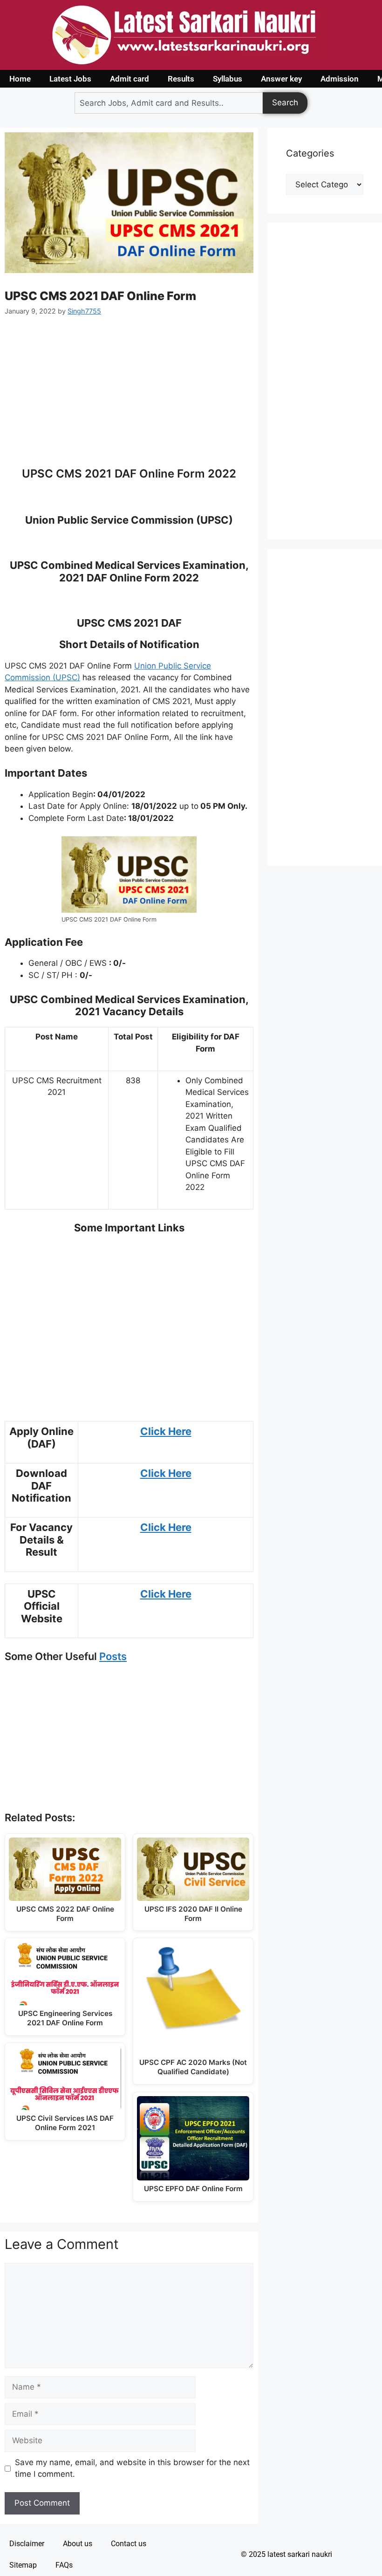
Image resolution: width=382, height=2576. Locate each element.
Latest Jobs (70, 79)
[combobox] (169, 103)
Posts (113, 1656)
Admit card (130, 79)
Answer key (281, 79)
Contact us (129, 2544)
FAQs (64, 2565)
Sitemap (23, 2565)
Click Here (166, 1431)
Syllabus (228, 79)
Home (20, 79)
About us (78, 2544)
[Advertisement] (129, 397)
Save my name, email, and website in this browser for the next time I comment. (132, 2468)
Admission (340, 79)
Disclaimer (27, 2544)
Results (181, 79)
